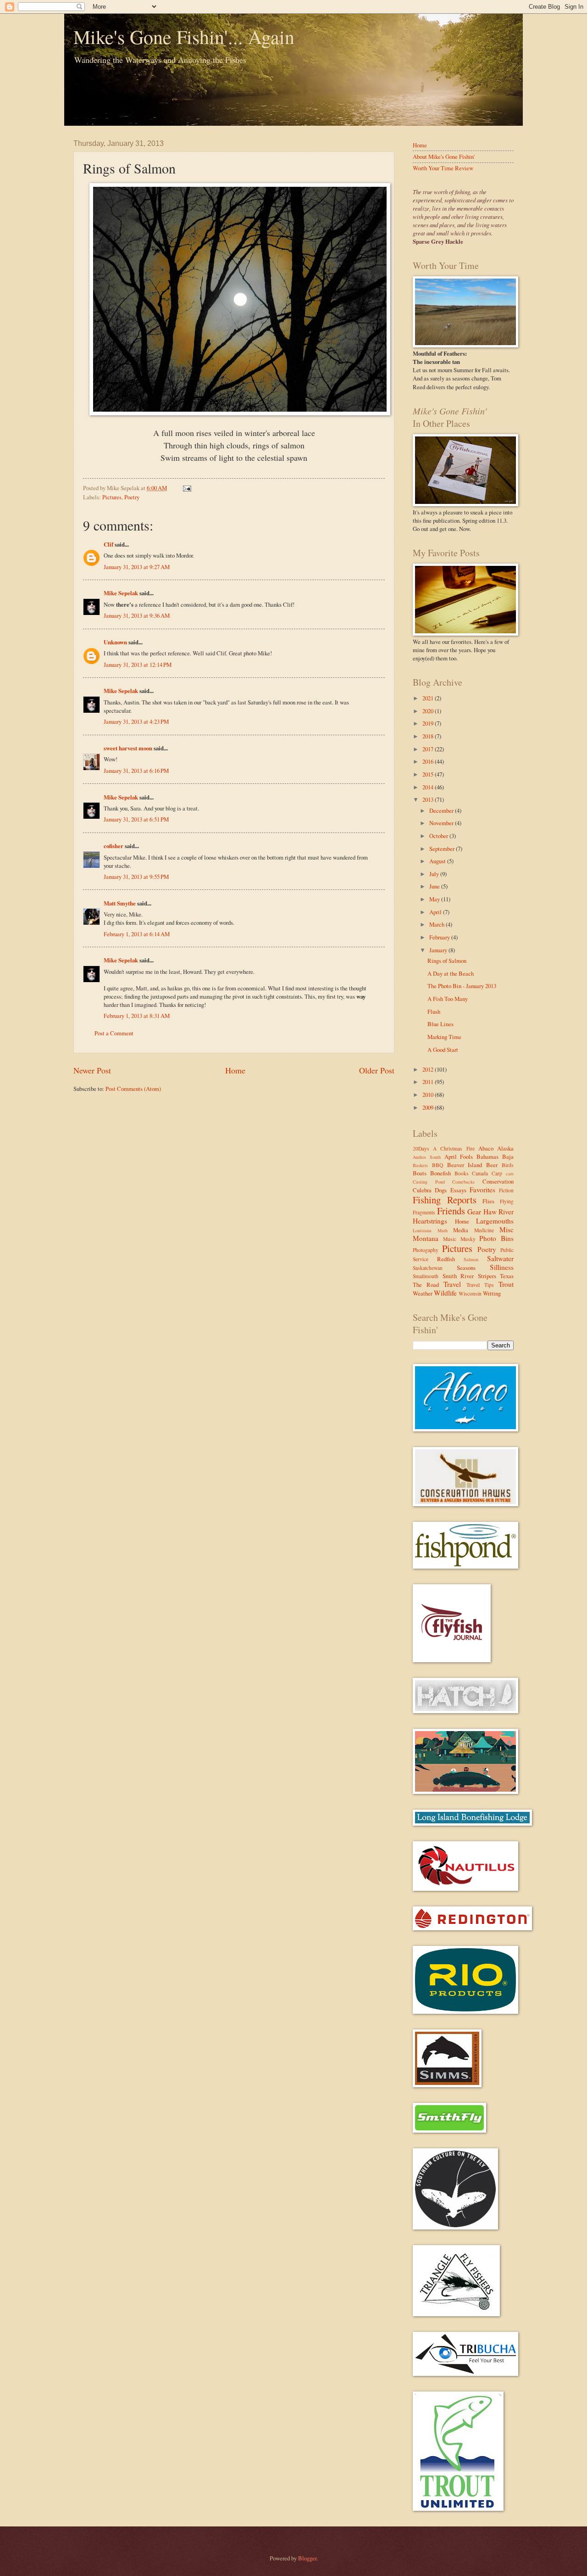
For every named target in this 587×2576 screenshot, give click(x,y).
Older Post (377, 1070)
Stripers (487, 1276)
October (439, 836)
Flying (507, 1201)
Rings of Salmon (447, 961)
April (436, 912)
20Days (421, 1148)
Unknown (115, 642)
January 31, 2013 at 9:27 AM (137, 567)
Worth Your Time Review (443, 168)
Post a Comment (114, 1033)
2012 (429, 1069)
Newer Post (92, 1070)
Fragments (424, 1212)
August (438, 861)
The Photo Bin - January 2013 (462, 986)
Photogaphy (426, 1250)
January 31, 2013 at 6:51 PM (136, 819)
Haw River (499, 1212)
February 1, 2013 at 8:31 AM (137, 1016)
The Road (426, 1285)
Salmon (471, 1259)
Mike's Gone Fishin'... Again (184, 37)
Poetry (132, 497)
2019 (429, 723)
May (435, 899)
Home (235, 1070)
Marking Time (444, 1037)
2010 (429, 1095)
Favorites (482, 1190)
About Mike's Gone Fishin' (444, 156)
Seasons (466, 1268)
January (439, 950)
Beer (492, 1165)
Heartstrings (430, 1221)
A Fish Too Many (448, 999)
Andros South (427, 1157)
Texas (507, 1276)
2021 (429, 698)
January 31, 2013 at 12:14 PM (138, 665)
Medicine (484, 1230)
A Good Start (443, 1050)
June (435, 886)
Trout (506, 1284)
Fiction (506, 1190)
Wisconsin (470, 1294)
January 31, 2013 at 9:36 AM (137, 615)
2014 (429, 787)
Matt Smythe (120, 903)
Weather (423, 1293)
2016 (429, 761)
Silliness (502, 1267)
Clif (108, 544)
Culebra (422, 1190)
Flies (488, 1201)
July (435, 874)
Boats (420, 1173)
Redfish (446, 1259)
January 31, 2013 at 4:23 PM (136, 721)
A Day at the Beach (451, 973)
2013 (429, 799)
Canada (480, 1173)
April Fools (459, 1157)
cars (510, 1173)
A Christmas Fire (454, 1148)
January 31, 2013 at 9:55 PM (136, 877)
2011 (429, 1082)
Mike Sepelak (121, 593)
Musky (468, 1239)
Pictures (112, 497)
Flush (434, 1011)
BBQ (437, 1165)
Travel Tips (480, 1285)
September (443, 849)
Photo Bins (496, 1238)
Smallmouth (426, 1276)
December (442, 810)
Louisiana (422, 1230)
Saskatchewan (428, 1268)
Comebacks (463, 1182)
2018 (429, 736)
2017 (429, 749)
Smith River (458, 1276)
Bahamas (487, 1157)
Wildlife (445, 1293)
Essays (458, 1190)
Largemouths (495, 1221)
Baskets (420, 1165)
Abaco (486, 1148)
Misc (507, 1229)
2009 (429, 1107)
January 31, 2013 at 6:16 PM (136, 771)
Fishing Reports (445, 1200)
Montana (426, 1238)
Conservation (498, 1181)
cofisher (114, 846)
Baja (508, 1157)
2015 (429, 774)
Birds (508, 1165)
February (440, 937)
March (437, 924)
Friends (451, 1211)
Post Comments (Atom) (133, 1089)
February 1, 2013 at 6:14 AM (137, 934)
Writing (492, 1293)
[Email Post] (186, 488)
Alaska (505, 1148)
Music (450, 1239)
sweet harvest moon (128, 748)
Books (462, 1173)
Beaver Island (465, 1165)
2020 (429, 711)
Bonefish (440, 1173)
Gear (474, 1212)
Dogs (441, 1190)
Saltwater (500, 1258)
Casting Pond (429, 1182)
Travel (452, 1284)
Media (461, 1230)
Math (443, 1230)
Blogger (307, 2558)
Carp (497, 1173)
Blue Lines (440, 1024)
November (442, 823)
